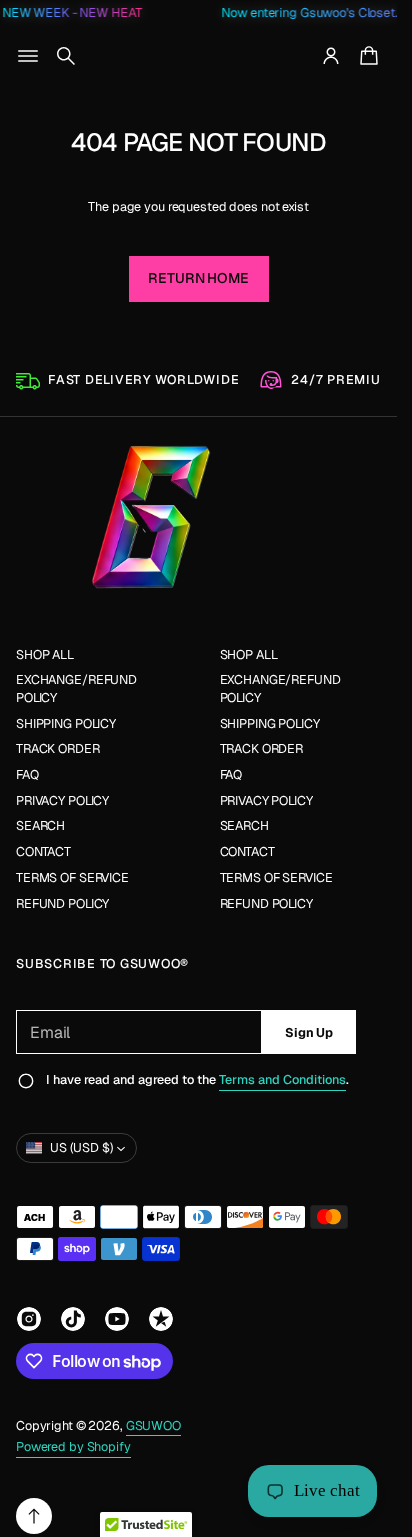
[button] (66, 56)
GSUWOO (153, 1425)
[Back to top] (34, 1516)
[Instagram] (29, 1319)
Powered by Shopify (73, 1446)
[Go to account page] (331, 56)
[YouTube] (117, 1319)
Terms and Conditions (282, 1079)
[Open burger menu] (28, 56)
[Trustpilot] (161, 1319)
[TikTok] (73, 1319)
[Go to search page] (66, 56)
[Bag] (366, 56)
